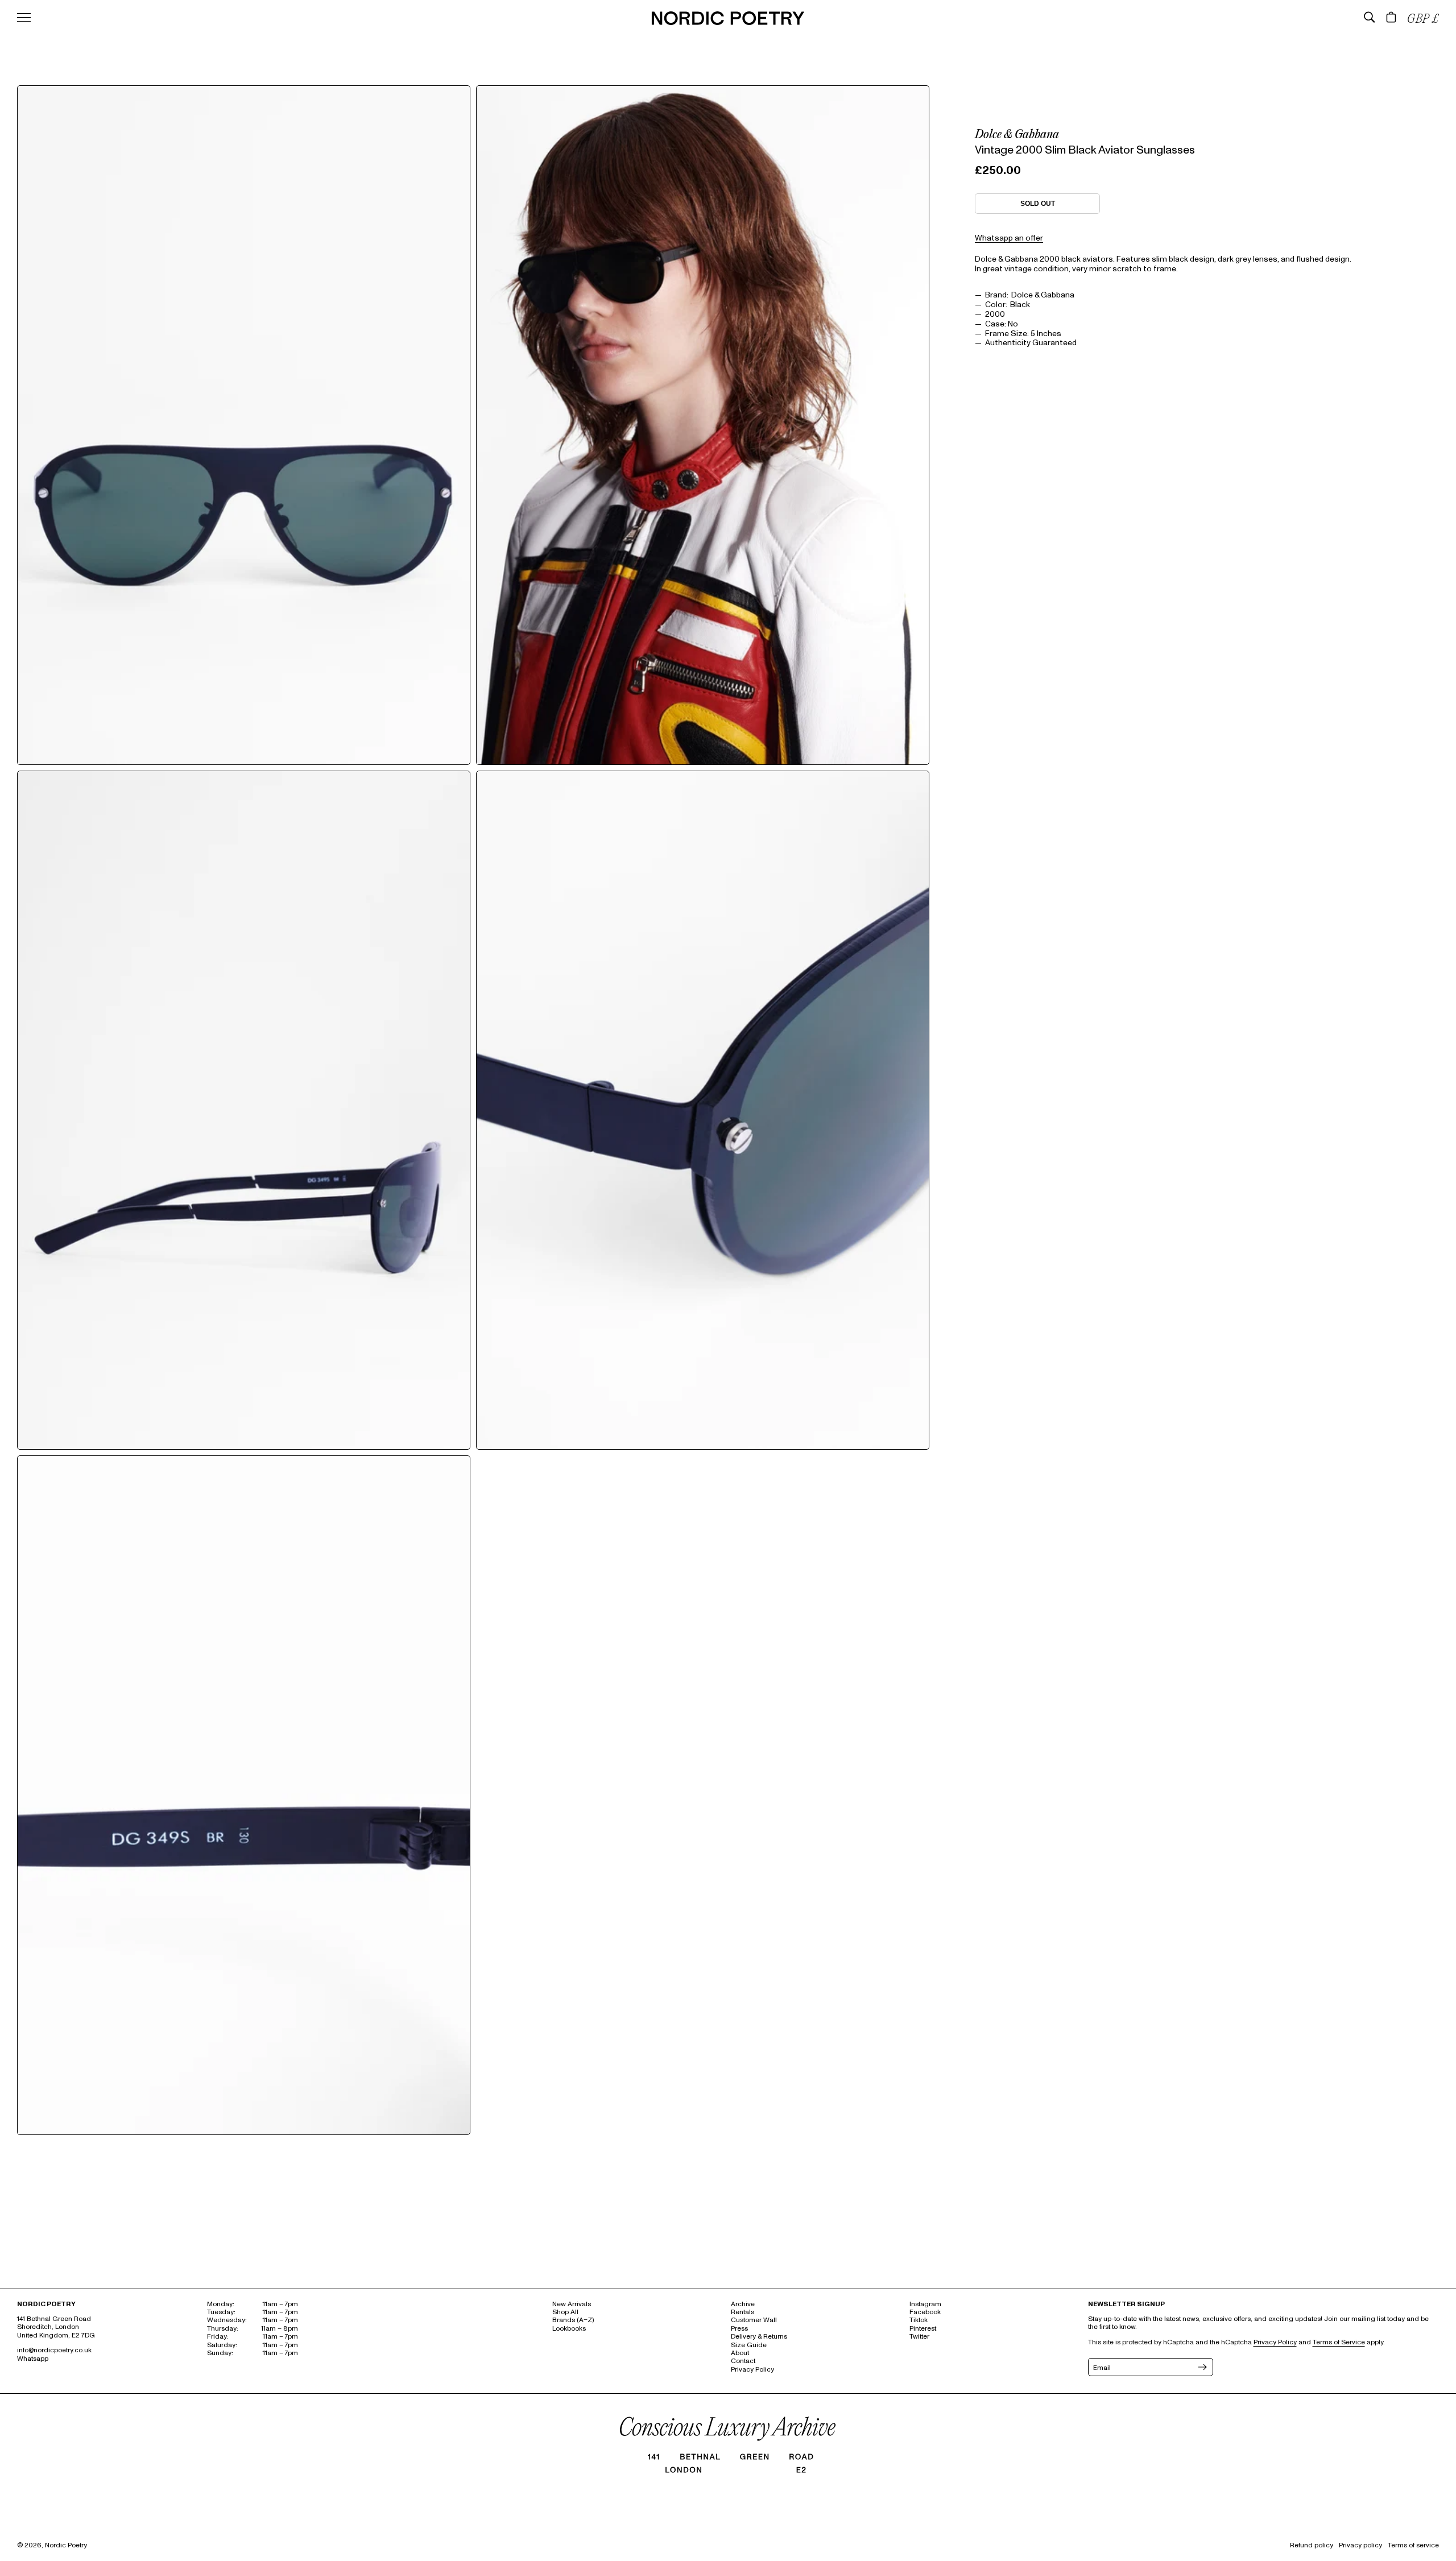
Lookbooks (569, 2329)
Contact (743, 2361)
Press (739, 2329)
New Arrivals (572, 2304)
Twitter (919, 2337)
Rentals (743, 2312)
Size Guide (749, 2345)
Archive (743, 2304)
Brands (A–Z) (573, 2320)
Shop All (565, 2312)
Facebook (925, 2312)
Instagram (925, 2304)
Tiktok (919, 2320)
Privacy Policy (752, 2370)
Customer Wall (754, 2320)
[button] (1370, 17)
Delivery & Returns (759, 2337)
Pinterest (923, 2329)
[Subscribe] (1201, 2367)
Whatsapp (33, 2359)
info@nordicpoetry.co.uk (54, 2350)
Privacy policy (1360, 2545)
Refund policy (1312, 2545)
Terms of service (1413, 2545)
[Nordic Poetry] (728, 22)
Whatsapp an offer (1009, 238)
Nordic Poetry (66, 2545)
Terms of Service (1339, 2342)
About (740, 2353)
